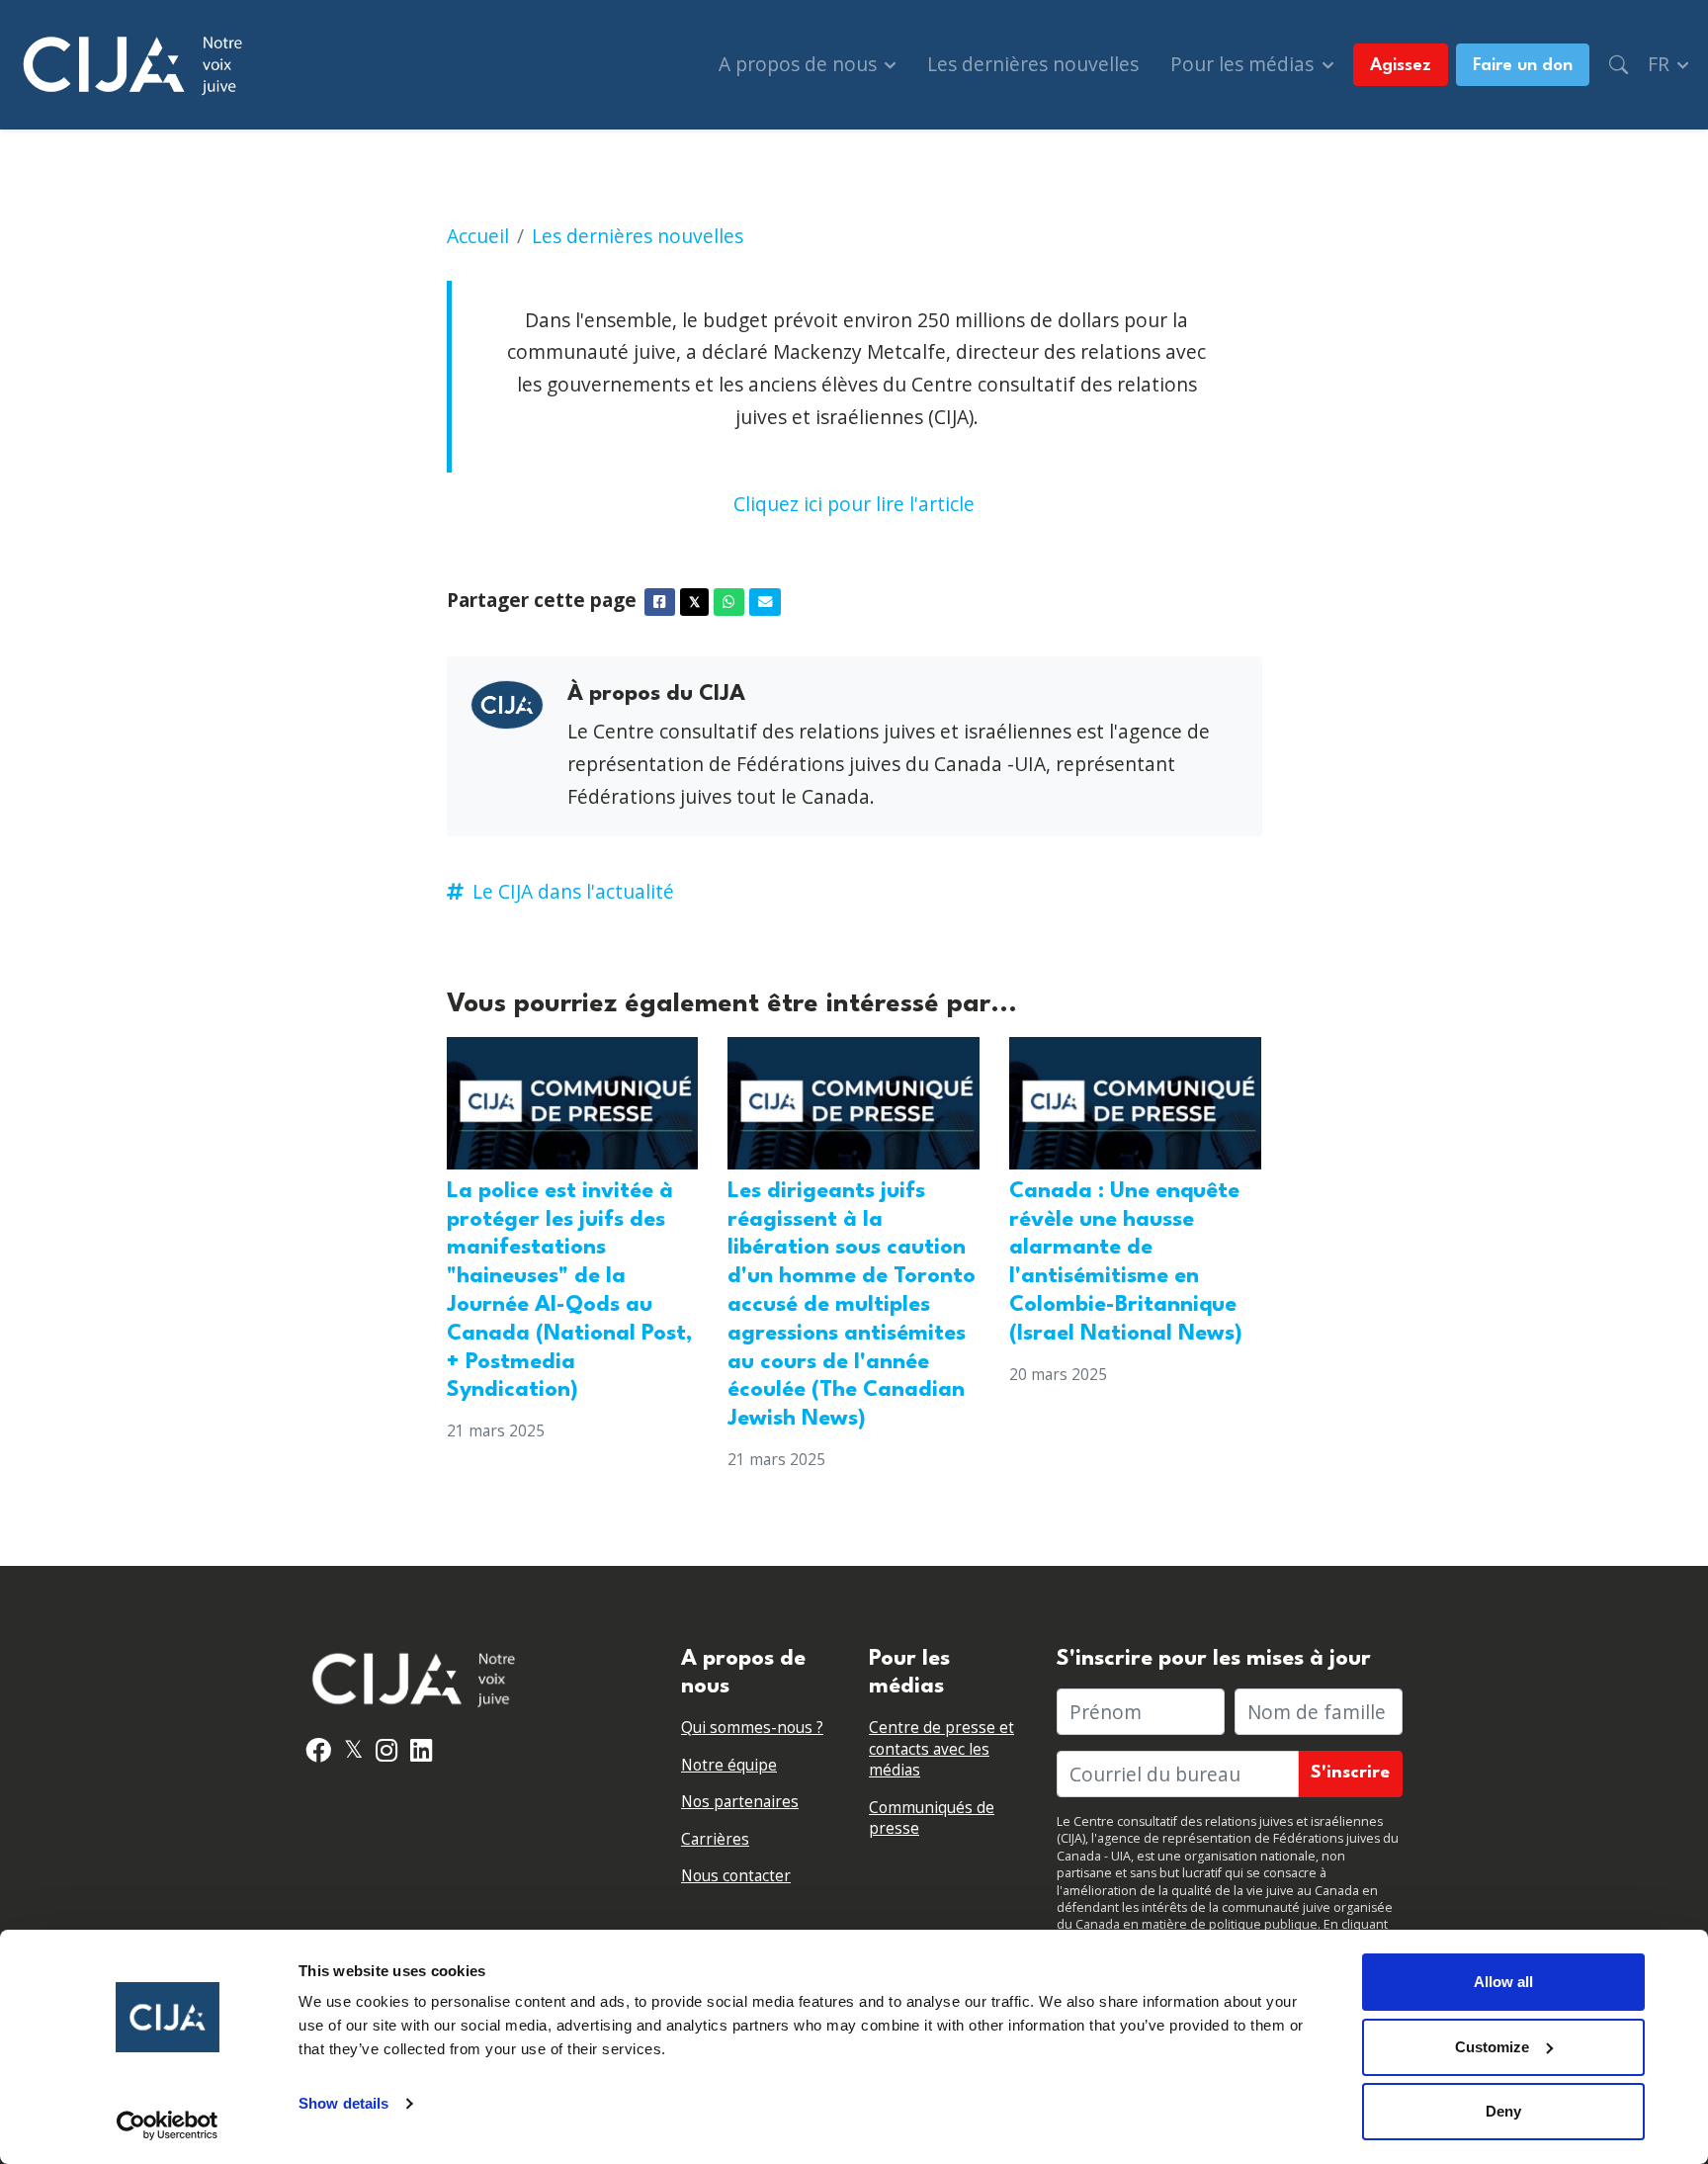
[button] (1619, 65)
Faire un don (1523, 66)
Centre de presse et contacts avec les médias (941, 1749)
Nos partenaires (740, 1802)
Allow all (1503, 1982)
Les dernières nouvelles (1033, 64)
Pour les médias (1244, 64)
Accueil (478, 236)
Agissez (1401, 66)
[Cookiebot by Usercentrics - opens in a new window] (168, 2125)
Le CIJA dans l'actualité (573, 891)
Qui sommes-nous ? (752, 1728)
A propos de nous (800, 64)
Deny (1503, 2111)
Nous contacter (736, 1876)
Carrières (715, 1839)
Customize (1492, 2047)
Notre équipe (729, 1765)
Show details (343, 2103)
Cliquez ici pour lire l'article (854, 504)
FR (1661, 64)
